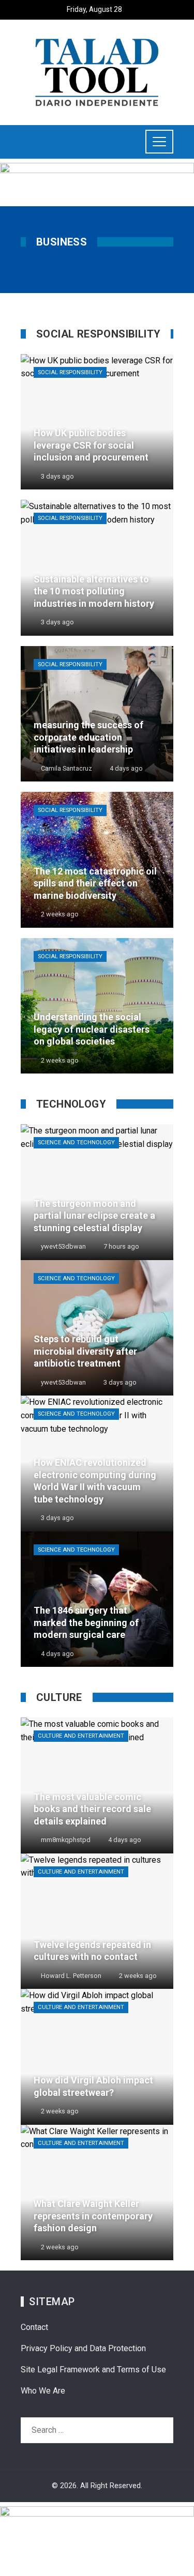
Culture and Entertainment (81, 1736)
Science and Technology (76, 1143)
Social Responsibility (70, 372)
